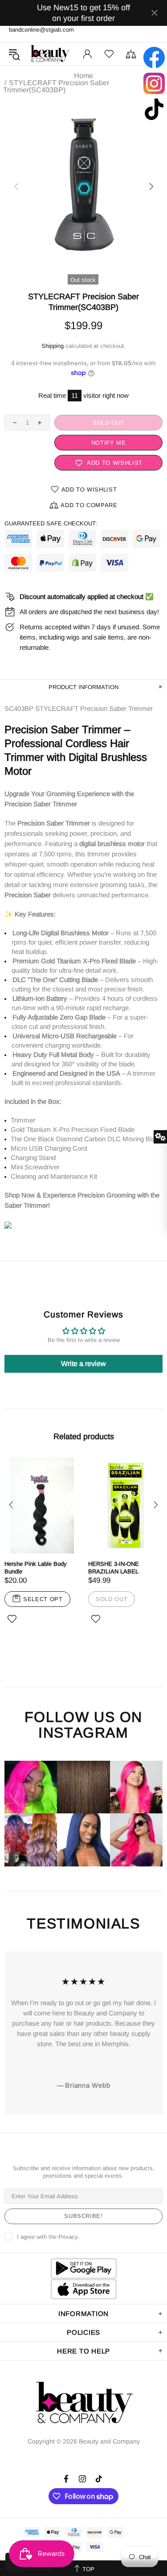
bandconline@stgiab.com (41, 30)
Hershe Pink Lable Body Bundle (36, 1568)
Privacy (68, 2237)
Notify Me (109, 443)
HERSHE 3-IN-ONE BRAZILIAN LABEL (114, 1568)
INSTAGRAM (83, 1733)
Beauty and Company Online (50, 54)
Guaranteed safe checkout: (51, 523)
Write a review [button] (83, 1364)
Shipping (53, 346)
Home (83, 76)
